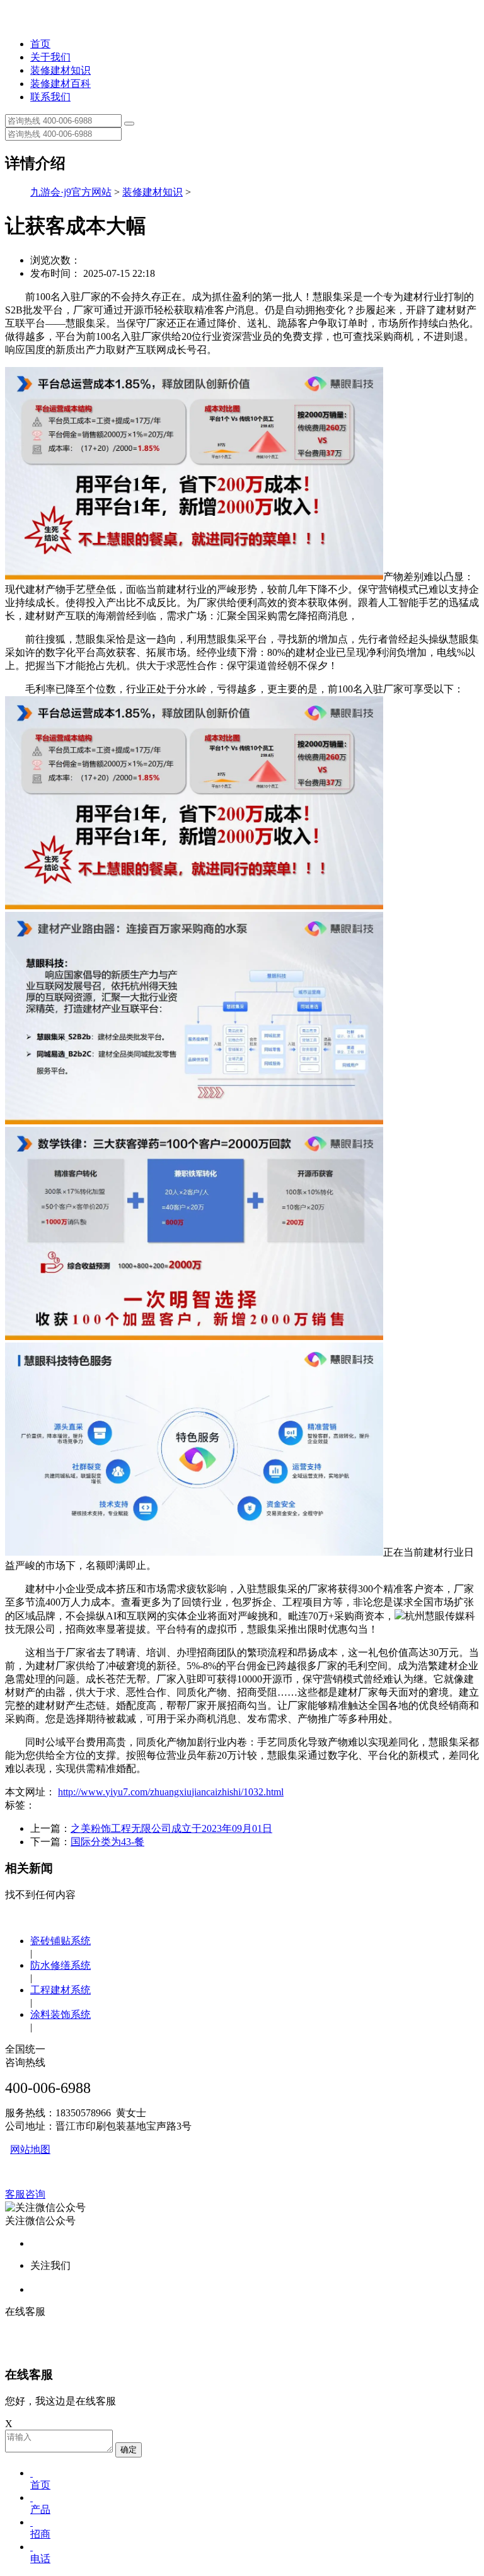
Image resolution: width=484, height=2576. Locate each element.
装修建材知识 (60, 70)
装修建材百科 (60, 84)
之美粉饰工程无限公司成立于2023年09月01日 (171, 1828)
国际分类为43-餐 (107, 1842)
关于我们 (50, 57)
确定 (129, 2450)
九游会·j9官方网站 (71, 192)
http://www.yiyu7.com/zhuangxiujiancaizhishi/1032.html (171, 1792)
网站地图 (30, 2149)
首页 (40, 44)
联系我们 (50, 97)
